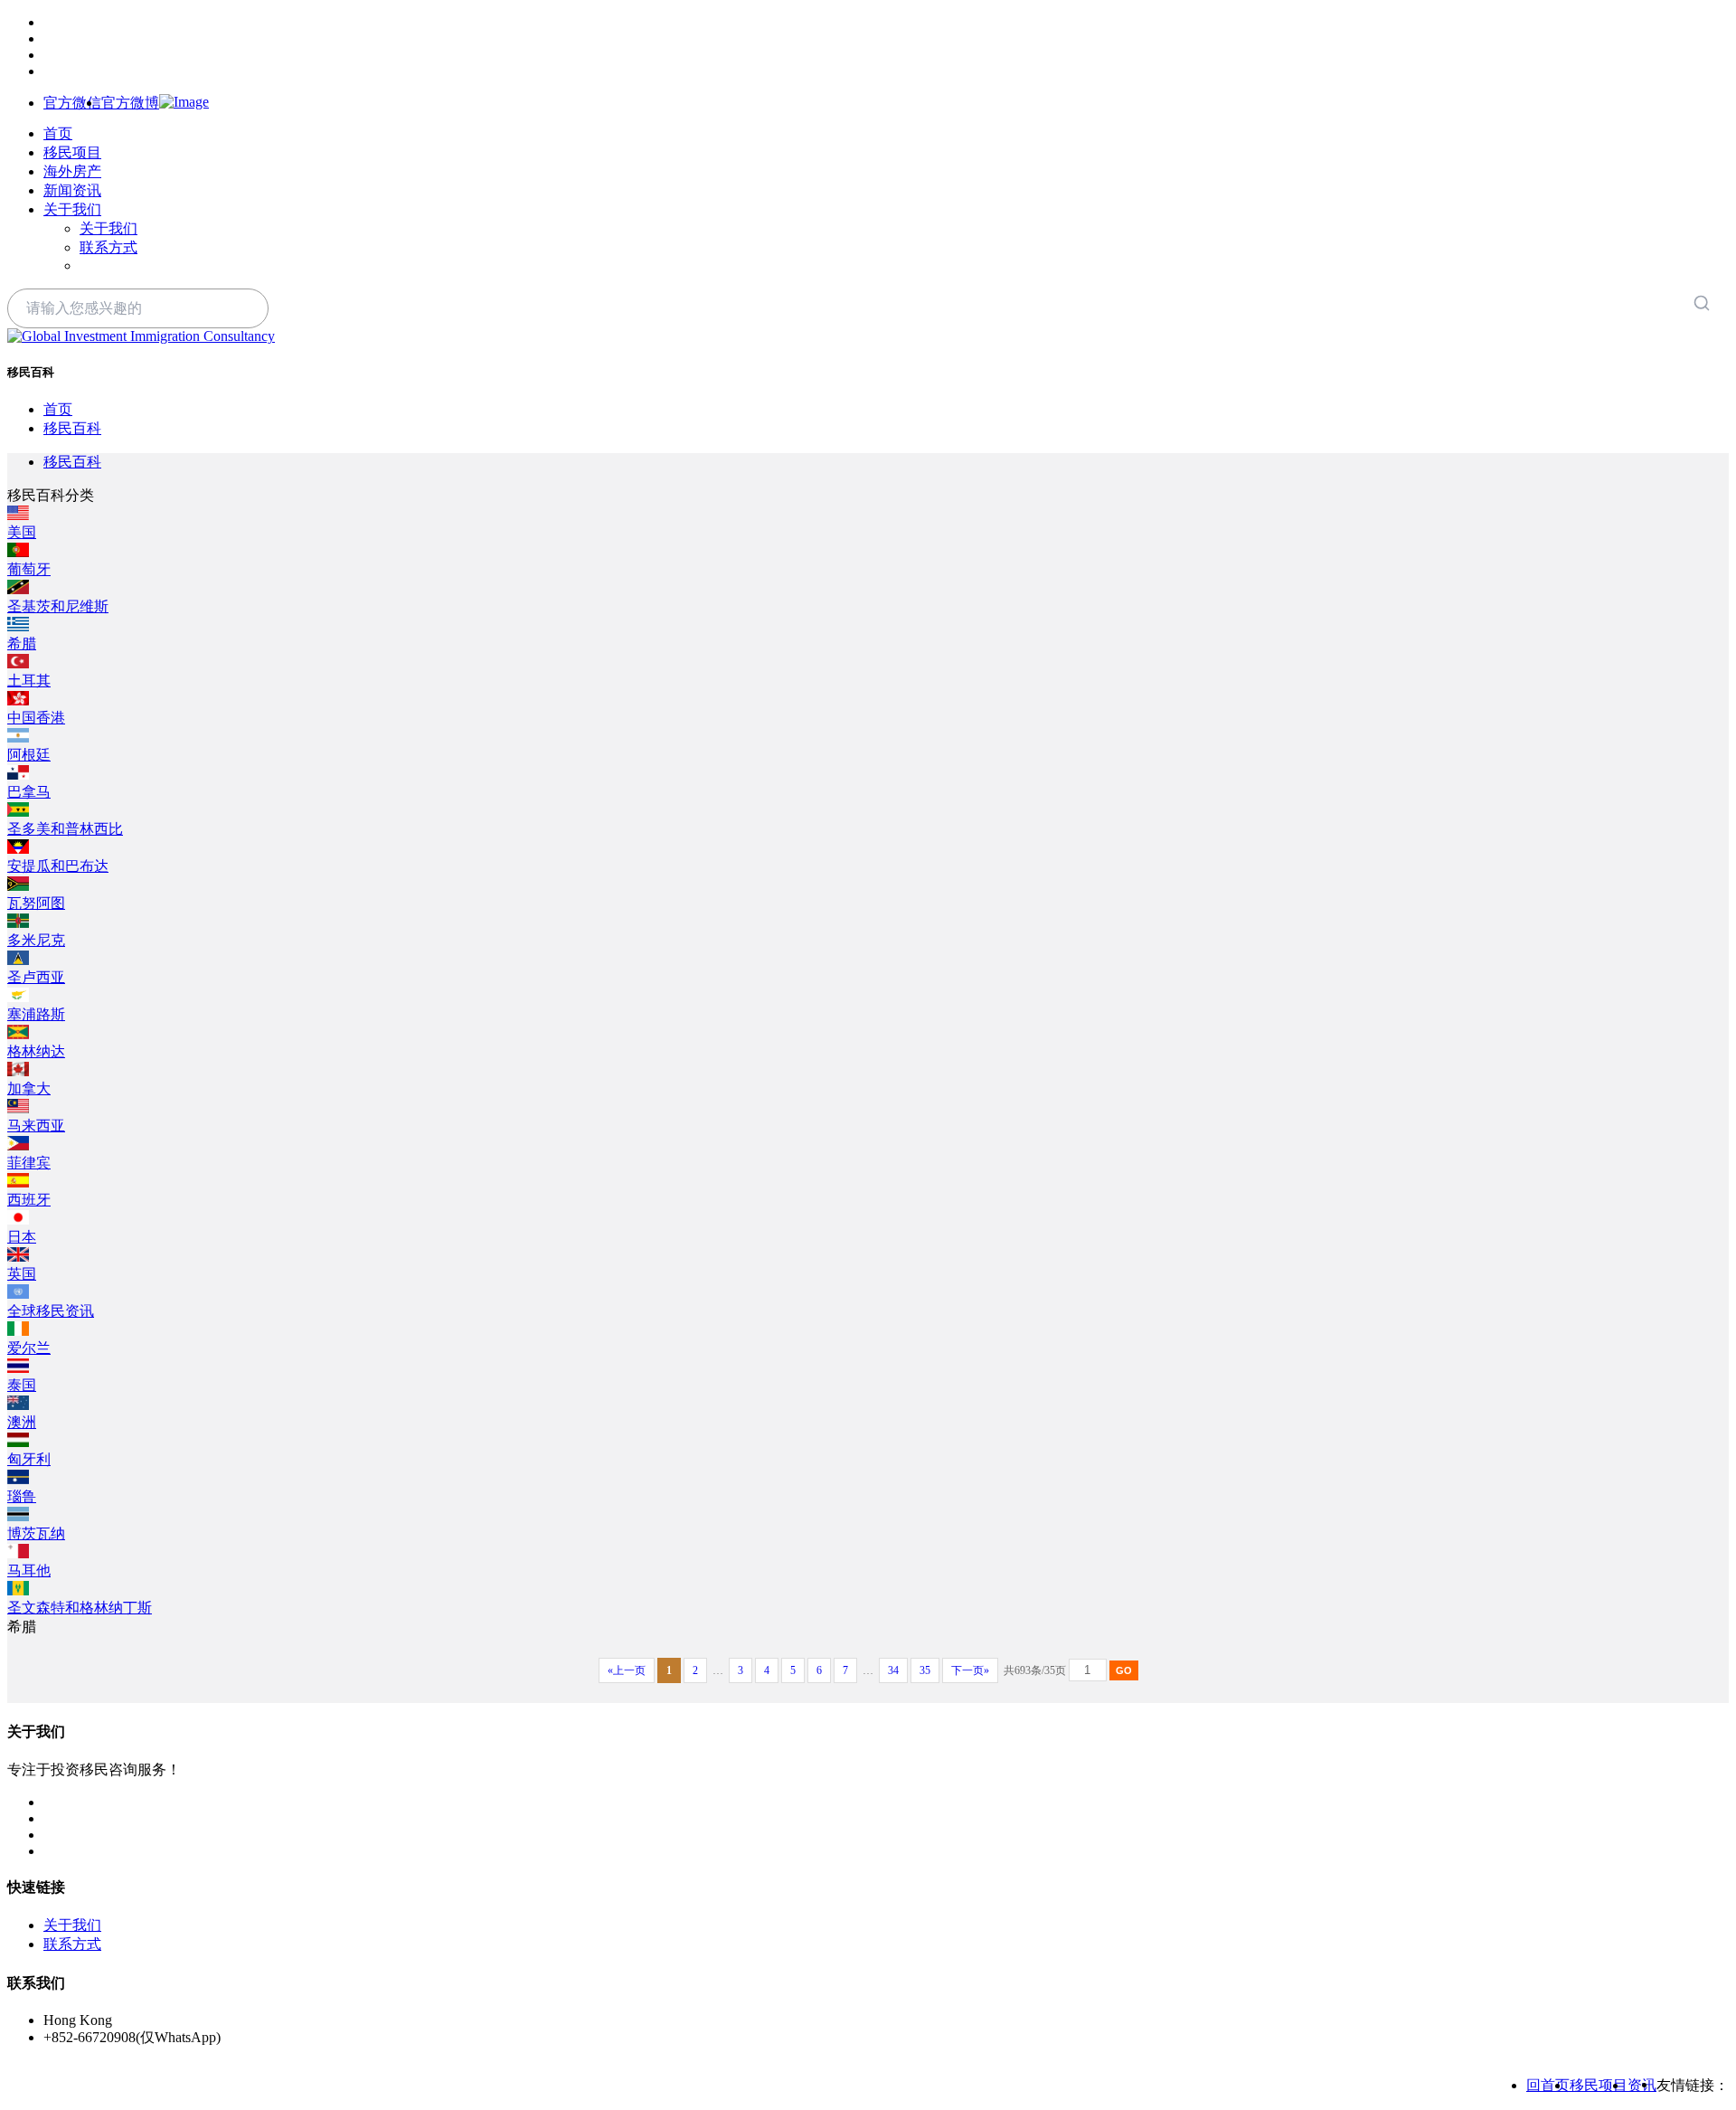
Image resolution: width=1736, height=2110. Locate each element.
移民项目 (72, 152)
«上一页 (627, 1670)
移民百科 (72, 428)
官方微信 (72, 103)
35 (925, 1670)
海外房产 (72, 171)
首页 (58, 133)
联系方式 (108, 247)
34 (893, 1670)
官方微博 (130, 103)
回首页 (1548, 2085)
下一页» (970, 1670)
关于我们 (72, 209)
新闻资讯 (72, 190)
